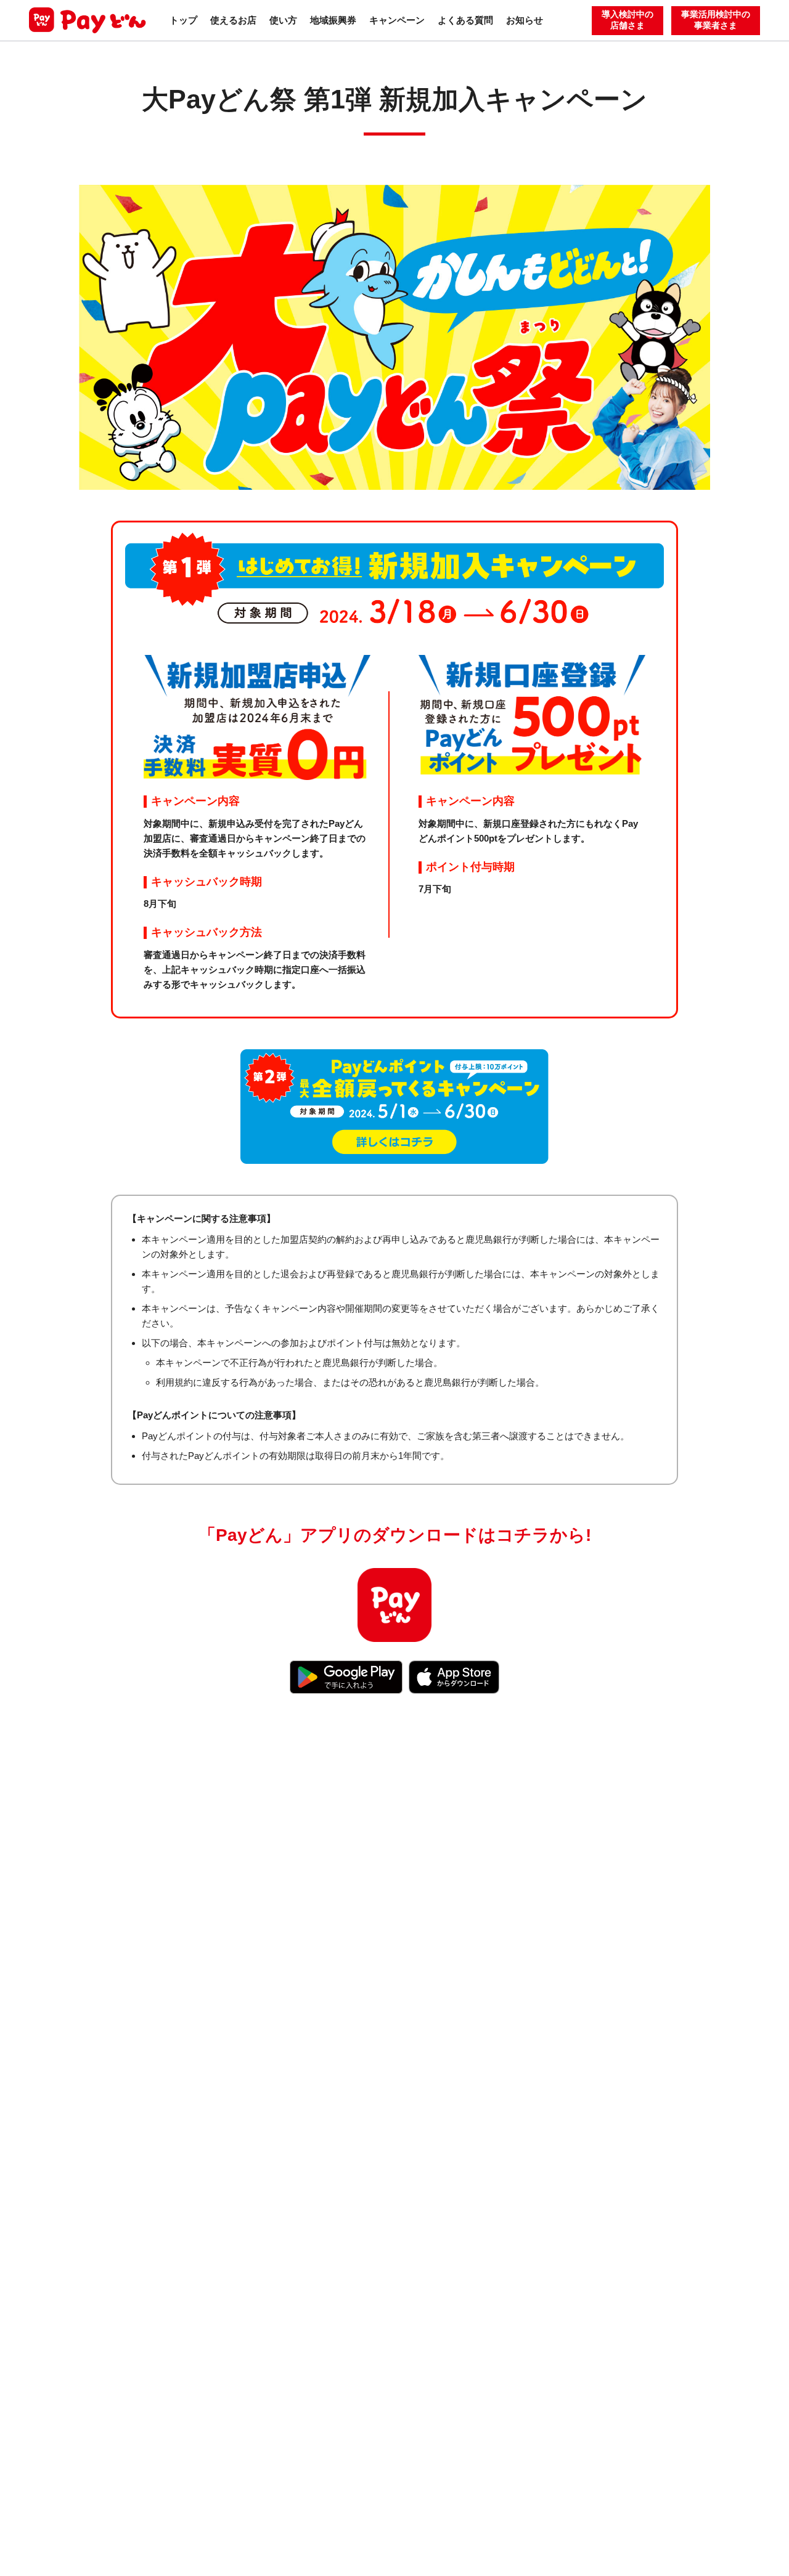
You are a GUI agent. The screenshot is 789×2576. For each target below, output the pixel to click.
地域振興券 (333, 20)
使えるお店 (233, 20)
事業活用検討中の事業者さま (716, 20)
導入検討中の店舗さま (628, 20)
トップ (183, 20)
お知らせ (525, 20)
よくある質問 (465, 20)
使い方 (283, 20)
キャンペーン (397, 20)
